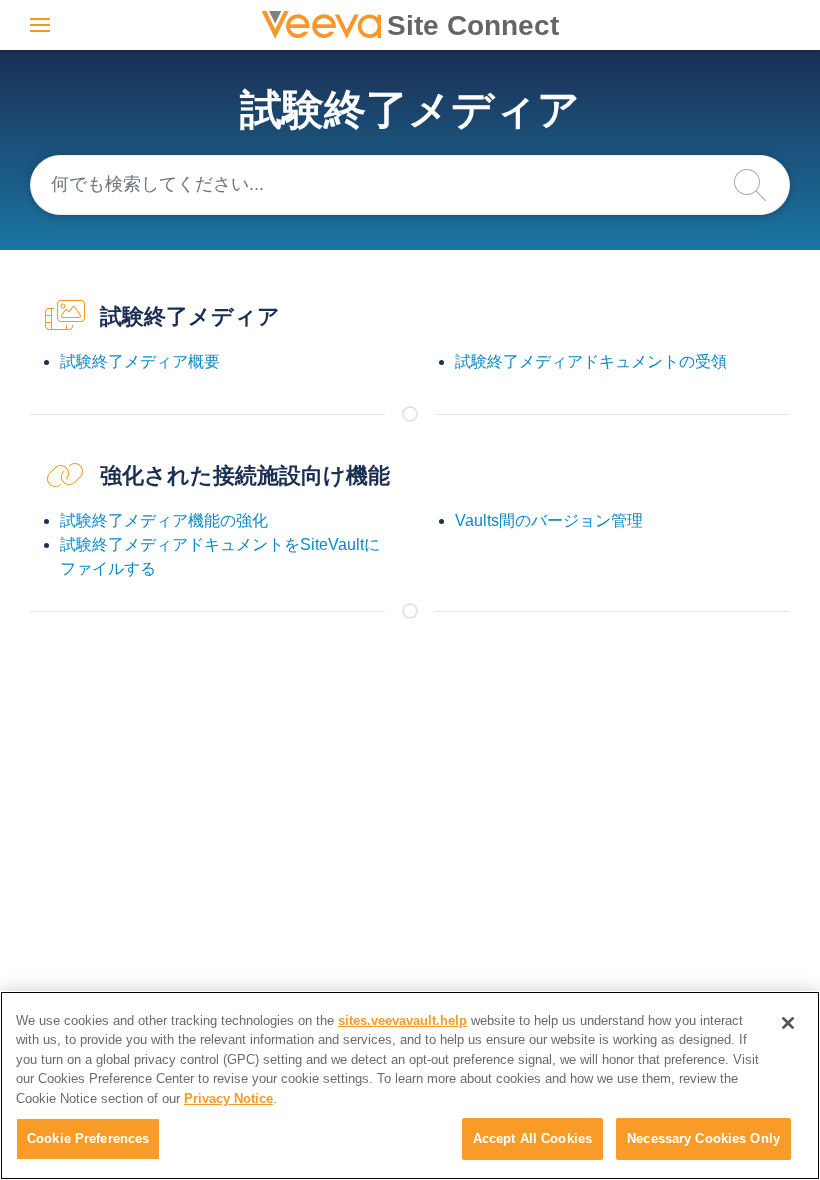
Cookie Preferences (88, 1138)
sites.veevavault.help (402, 1020)
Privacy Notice (228, 1098)
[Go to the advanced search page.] (760, 185)
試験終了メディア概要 (140, 361)
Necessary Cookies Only (703, 1138)
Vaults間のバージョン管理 (549, 520)
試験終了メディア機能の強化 (164, 520)
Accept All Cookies (532, 1138)
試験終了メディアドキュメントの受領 (591, 361)
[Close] (788, 1023)
